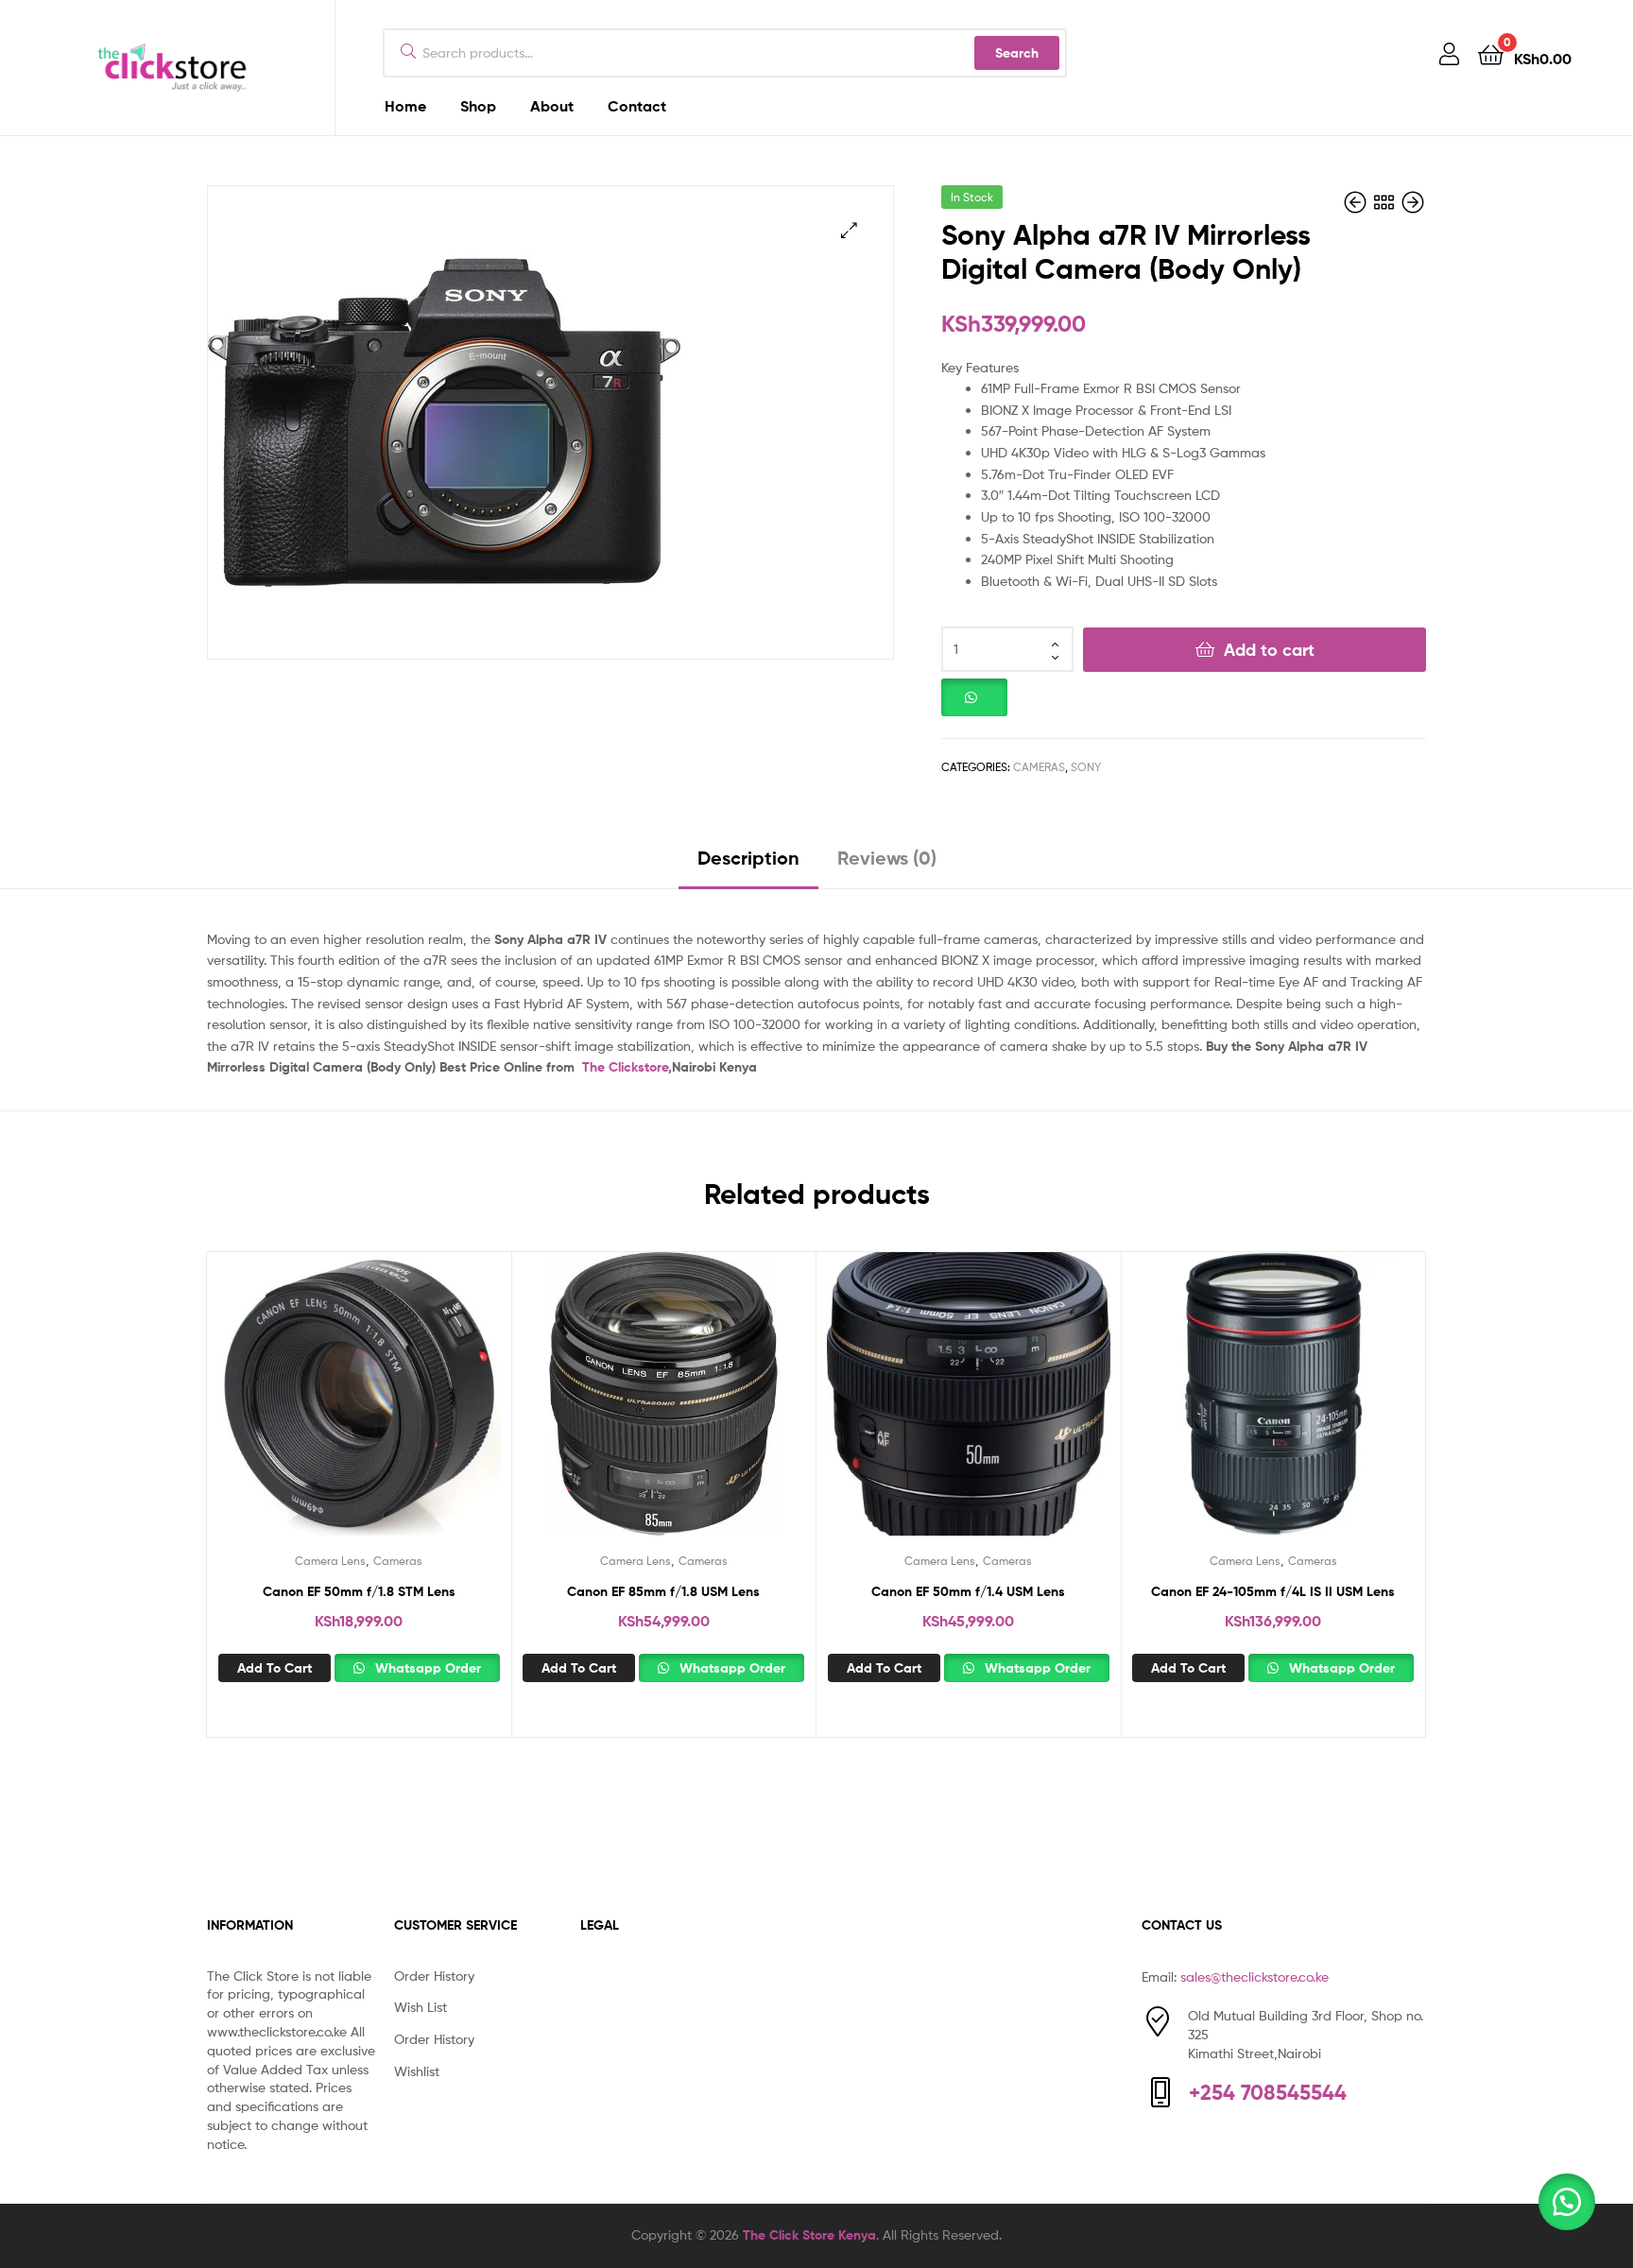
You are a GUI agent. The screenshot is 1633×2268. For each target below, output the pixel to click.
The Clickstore (625, 1067)
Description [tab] (748, 858)
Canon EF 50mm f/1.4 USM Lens (968, 1591)
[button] (849, 230)
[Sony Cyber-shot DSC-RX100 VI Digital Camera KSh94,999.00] (1413, 203)
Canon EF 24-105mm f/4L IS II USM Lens (1273, 1591)
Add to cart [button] (275, 1668)
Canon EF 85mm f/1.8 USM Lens (663, 1591)
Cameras (1039, 767)
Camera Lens (330, 1561)
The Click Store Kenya (809, 2235)
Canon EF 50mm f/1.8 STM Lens (359, 1591)
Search (1017, 53)
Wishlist (417, 2071)
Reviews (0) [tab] (887, 858)
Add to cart (1269, 650)
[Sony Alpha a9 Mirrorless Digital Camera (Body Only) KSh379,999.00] (1357, 203)
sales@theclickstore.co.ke (1255, 1976)
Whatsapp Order (426, 1668)
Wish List (421, 2007)
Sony (1086, 767)
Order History (434, 1976)
